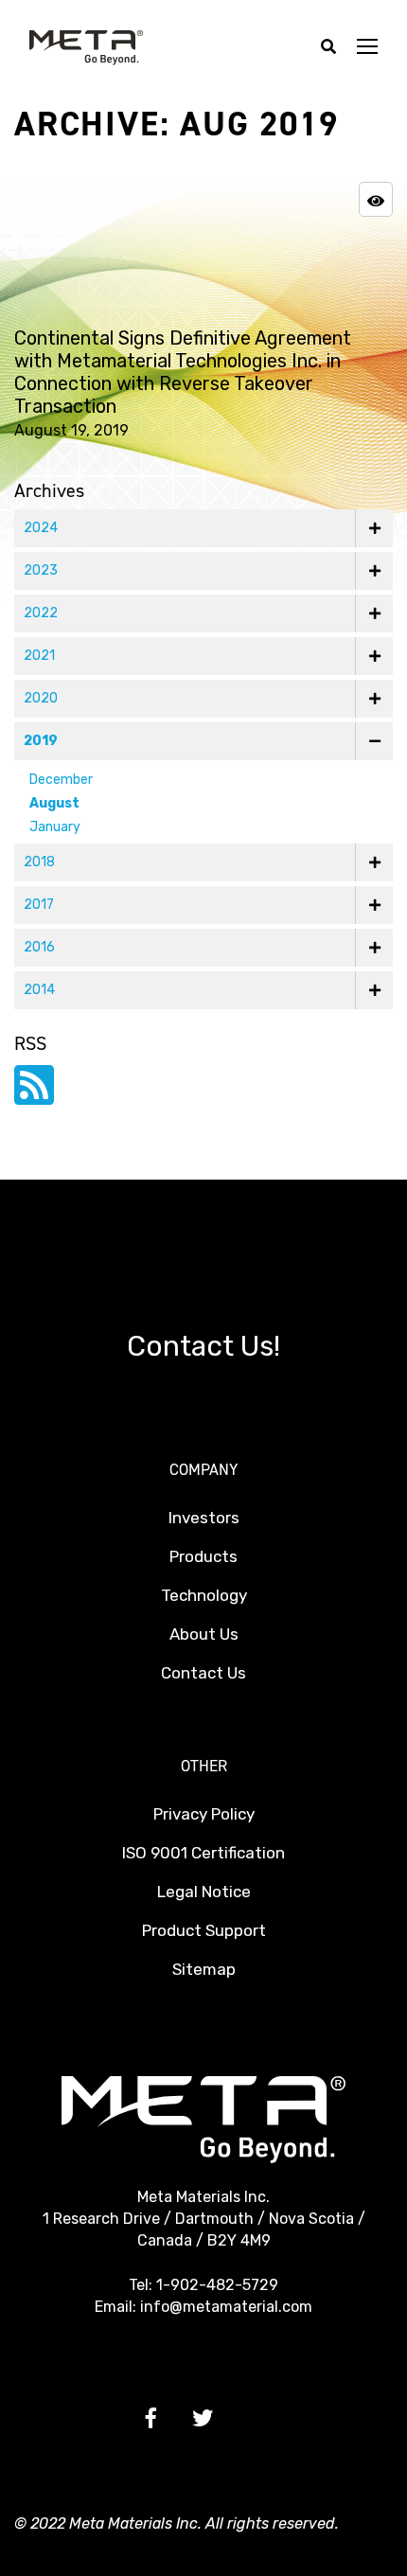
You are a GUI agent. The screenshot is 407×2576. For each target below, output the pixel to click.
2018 (39, 862)
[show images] (376, 199)
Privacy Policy (204, 1814)
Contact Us (203, 1673)
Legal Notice (204, 1892)
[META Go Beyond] (86, 47)
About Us (204, 1634)
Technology (204, 1595)
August (54, 803)
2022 (41, 613)
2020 (41, 698)
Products (203, 1556)
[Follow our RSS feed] (34, 1097)
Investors (204, 1518)
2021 (39, 656)
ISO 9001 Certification (203, 1853)
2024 (41, 528)
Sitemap (204, 1969)
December (61, 780)
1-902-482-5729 (217, 2285)
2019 (41, 741)
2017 (39, 905)
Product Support (204, 1930)
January (55, 827)
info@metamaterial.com (226, 2307)
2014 (39, 990)
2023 (41, 570)
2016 (39, 947)
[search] (328, 48)
